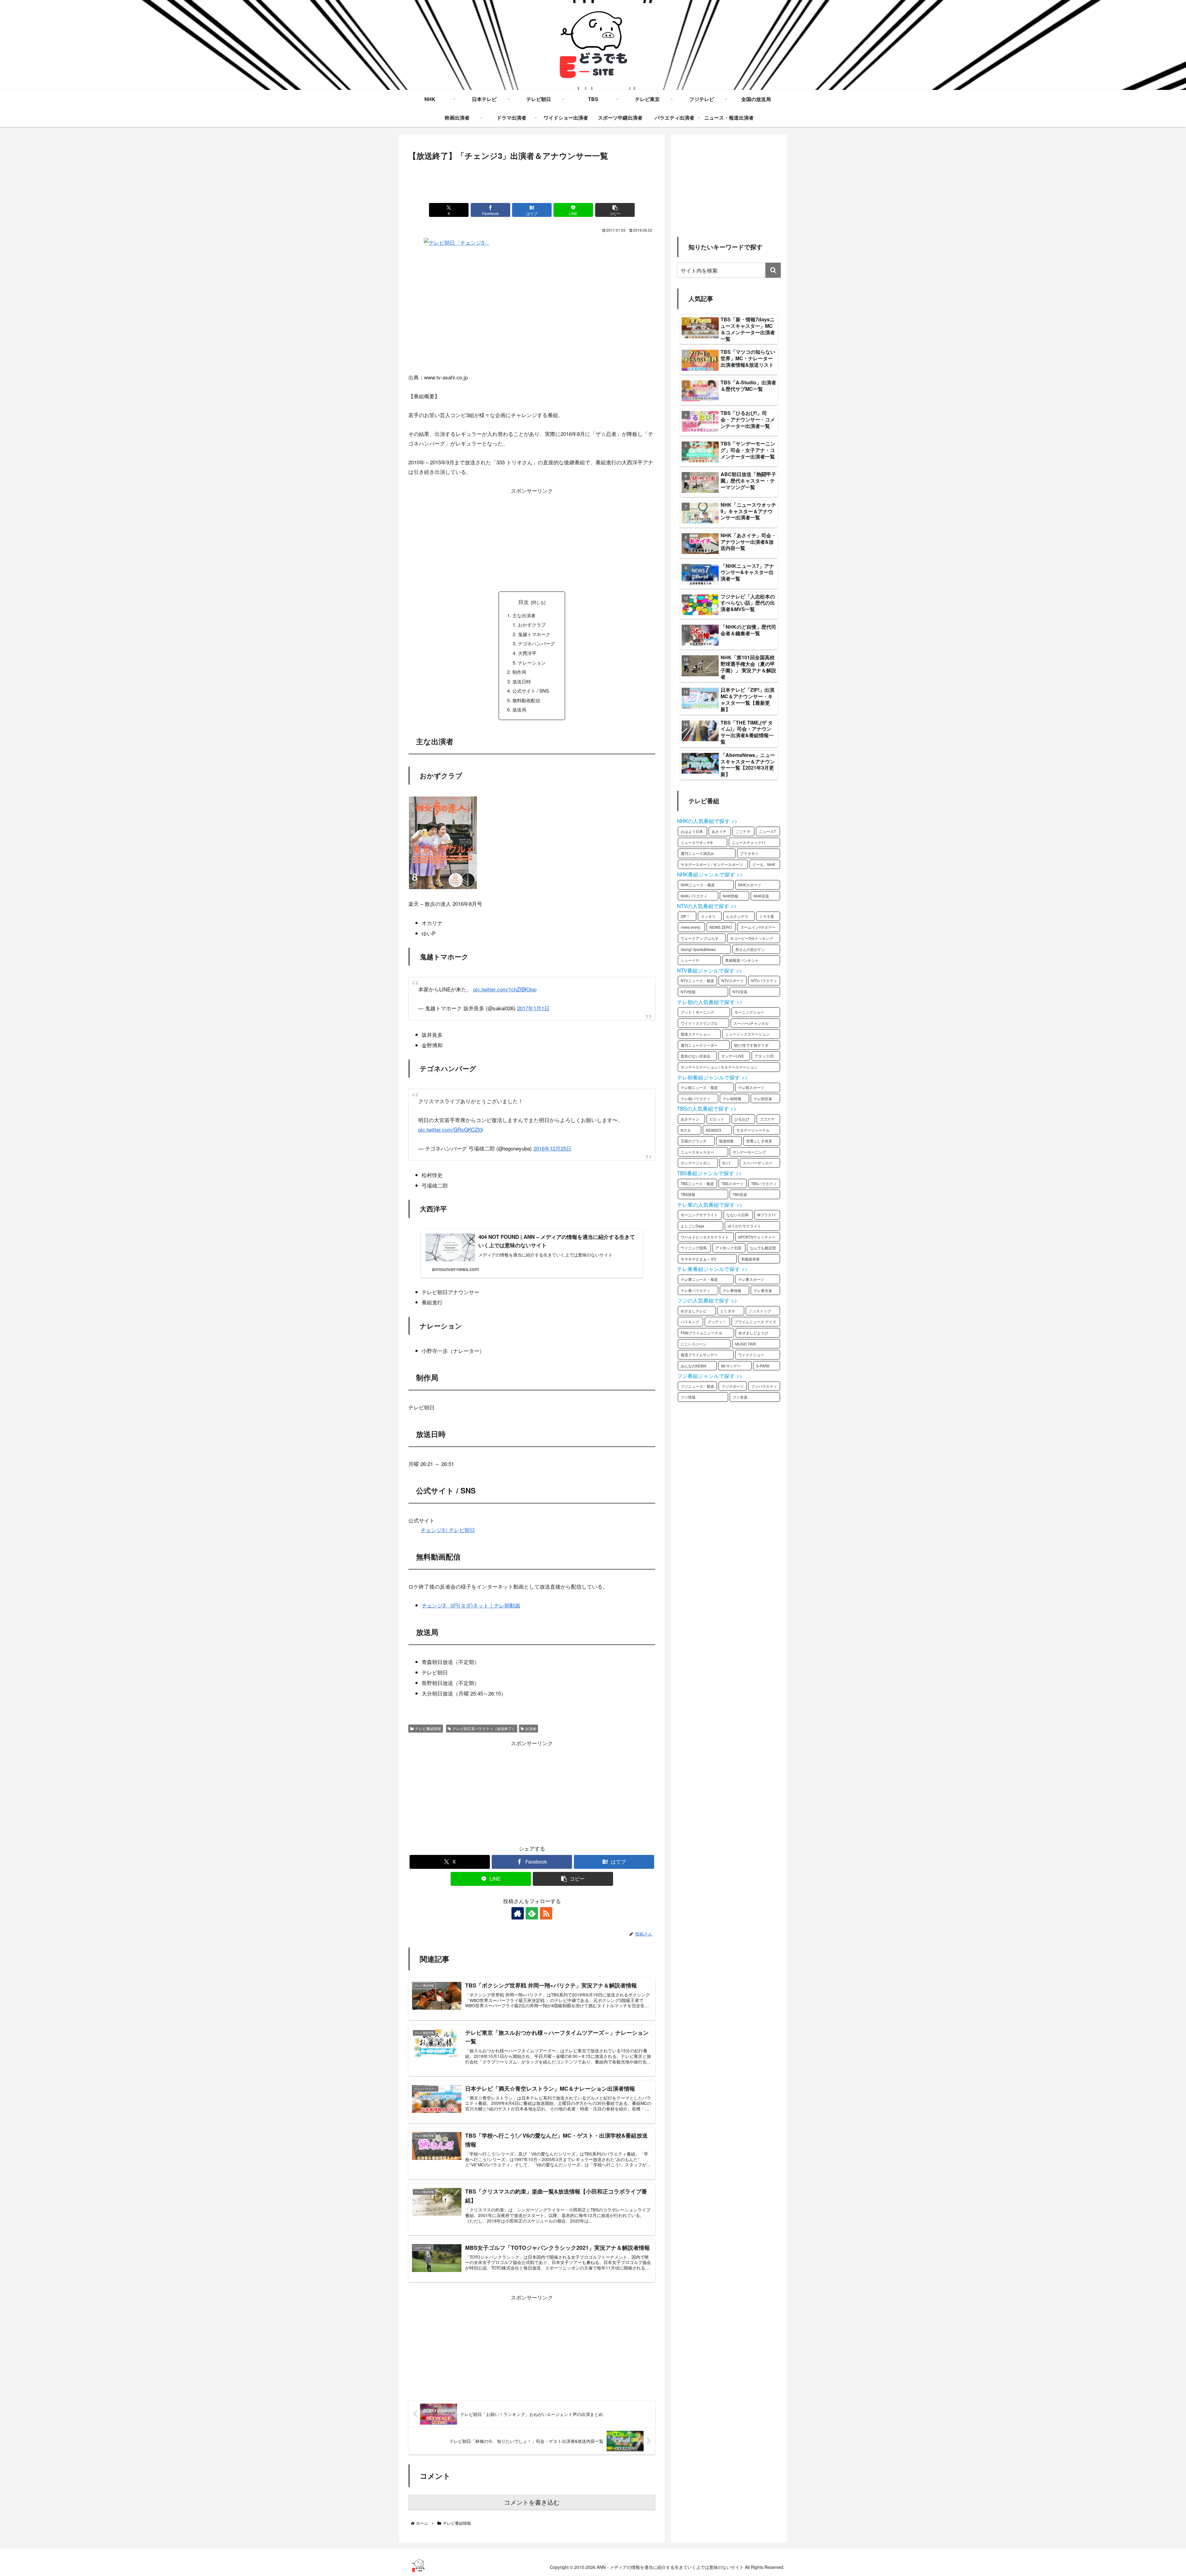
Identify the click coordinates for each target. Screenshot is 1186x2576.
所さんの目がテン (750, 949)
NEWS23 (713, 1130)
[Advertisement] (532, 180)
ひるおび (742, 1119)
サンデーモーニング (749, 1152)
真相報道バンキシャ (742, 960)
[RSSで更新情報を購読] (546, 1913)
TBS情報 (688, 1194)
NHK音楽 (761, 896)
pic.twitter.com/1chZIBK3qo (505, 989)
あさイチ (719, 831)
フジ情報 (688, 1397)
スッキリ (708, 916)
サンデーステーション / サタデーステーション (719, 1067)
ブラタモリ (749, 853)
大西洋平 (527, 653)
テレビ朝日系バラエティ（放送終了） (484, 1728)
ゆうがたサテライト (744, 1226)
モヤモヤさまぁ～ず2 (698, 1259)
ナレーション (532, 662)
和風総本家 (751, 1259)
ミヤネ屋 (767, 916)
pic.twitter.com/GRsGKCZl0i (451, 1129)
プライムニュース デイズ (755, 1322)
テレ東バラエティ (696, 1290)
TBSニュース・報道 (697, 1183)
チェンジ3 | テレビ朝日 (448, 1530)
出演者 (531, 1728)
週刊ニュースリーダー (699, 1045)
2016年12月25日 (552, 1148)
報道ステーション (696, 1034)
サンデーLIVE (733, 1056)
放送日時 (522, 681)
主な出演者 (524, 615)
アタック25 (764, 1056)
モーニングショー (749, 1012)
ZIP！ (685, 916)
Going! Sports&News (698, 949)
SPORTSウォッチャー (757, 1237)
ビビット (717, 1119)
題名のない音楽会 (696, 1056)
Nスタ (686, 1130)
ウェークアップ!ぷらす (700, 938)
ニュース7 (767, 831)
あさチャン (690, 1119)
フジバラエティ (764, 1386)
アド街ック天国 (728, 1248)
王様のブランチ (694, 1141)
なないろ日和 (738, 1215)
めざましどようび (753, 1333)
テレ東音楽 (763, 1290)
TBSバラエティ (764, 1183)
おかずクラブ (532, 624)
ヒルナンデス (737, 916)
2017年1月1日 (533, 1008)
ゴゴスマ (767, 1119)
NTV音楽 (740, 992)
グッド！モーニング (697, 1012)
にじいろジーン (694, 1344)
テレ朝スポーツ (751, 1087)
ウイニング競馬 (694, 1248)
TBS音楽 (740, 1194)
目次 (524, 602)
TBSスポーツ (732, 1183)
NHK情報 (730, 896)
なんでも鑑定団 (763, 1248)
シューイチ (690, 960)
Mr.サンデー (731, 1366)
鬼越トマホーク (534, 634)
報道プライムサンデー (699, 1355)
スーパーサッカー (758, 1163)
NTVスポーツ (733, 980)
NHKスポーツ (750, 885)
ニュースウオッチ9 (697, 842)
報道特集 (726, 1141)
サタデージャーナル (753, 1130)
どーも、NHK (764, 864)
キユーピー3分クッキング (752, 938)
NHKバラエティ (694, 896)
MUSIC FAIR (746, 1344)
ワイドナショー (751, 1355)
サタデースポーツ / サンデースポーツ (712, 864)
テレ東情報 (732, 1290)
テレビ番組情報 (428, 1728)
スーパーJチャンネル (751, 1023)
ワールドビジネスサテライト (705, 1237)
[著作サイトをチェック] (518, 1913)
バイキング (690, 1322)
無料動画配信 (526, 700)
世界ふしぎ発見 (759, 1141)
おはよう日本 (692, 831)
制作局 (519, 672)
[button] (615, 210)
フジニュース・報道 (697, 1386)
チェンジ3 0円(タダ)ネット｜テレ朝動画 (471, 1605)
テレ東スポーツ (751, 1279)
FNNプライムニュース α (701, 1333)
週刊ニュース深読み (697, 853)
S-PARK (763, 1366)
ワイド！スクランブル (699, 1023)
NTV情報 (688, 992)
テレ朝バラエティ (696, 1098)
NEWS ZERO (721, 927)
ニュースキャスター (697, 1152)
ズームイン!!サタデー (758, 927)
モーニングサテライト (699, 1215)
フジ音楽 (740, 1397)
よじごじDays (692, 1226)
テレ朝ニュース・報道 (699, 1087)
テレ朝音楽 (763, 1098)
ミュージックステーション (747, 1034)
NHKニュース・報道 (698, 885)
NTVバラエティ (764, 980)
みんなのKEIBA (694, 1366)
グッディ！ (717, 1322)
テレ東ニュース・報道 (699, 1279)
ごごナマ (743, 831)
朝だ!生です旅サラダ (751, 1045)
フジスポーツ (733, 1386)
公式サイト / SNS (531, 690)
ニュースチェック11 (749, 842)
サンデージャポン (696, 1163)
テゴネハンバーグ (536, 643)
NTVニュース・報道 (697, 980)
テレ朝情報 (732, 1098)
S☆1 (727, 1163)
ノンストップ (760, 1311)
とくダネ (728, 1311)
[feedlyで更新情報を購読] (532, 1913)
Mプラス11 (767, 1215)
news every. (691, 927)
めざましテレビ (694, 1311)
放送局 (519, 709)
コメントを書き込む (532, 2502)
